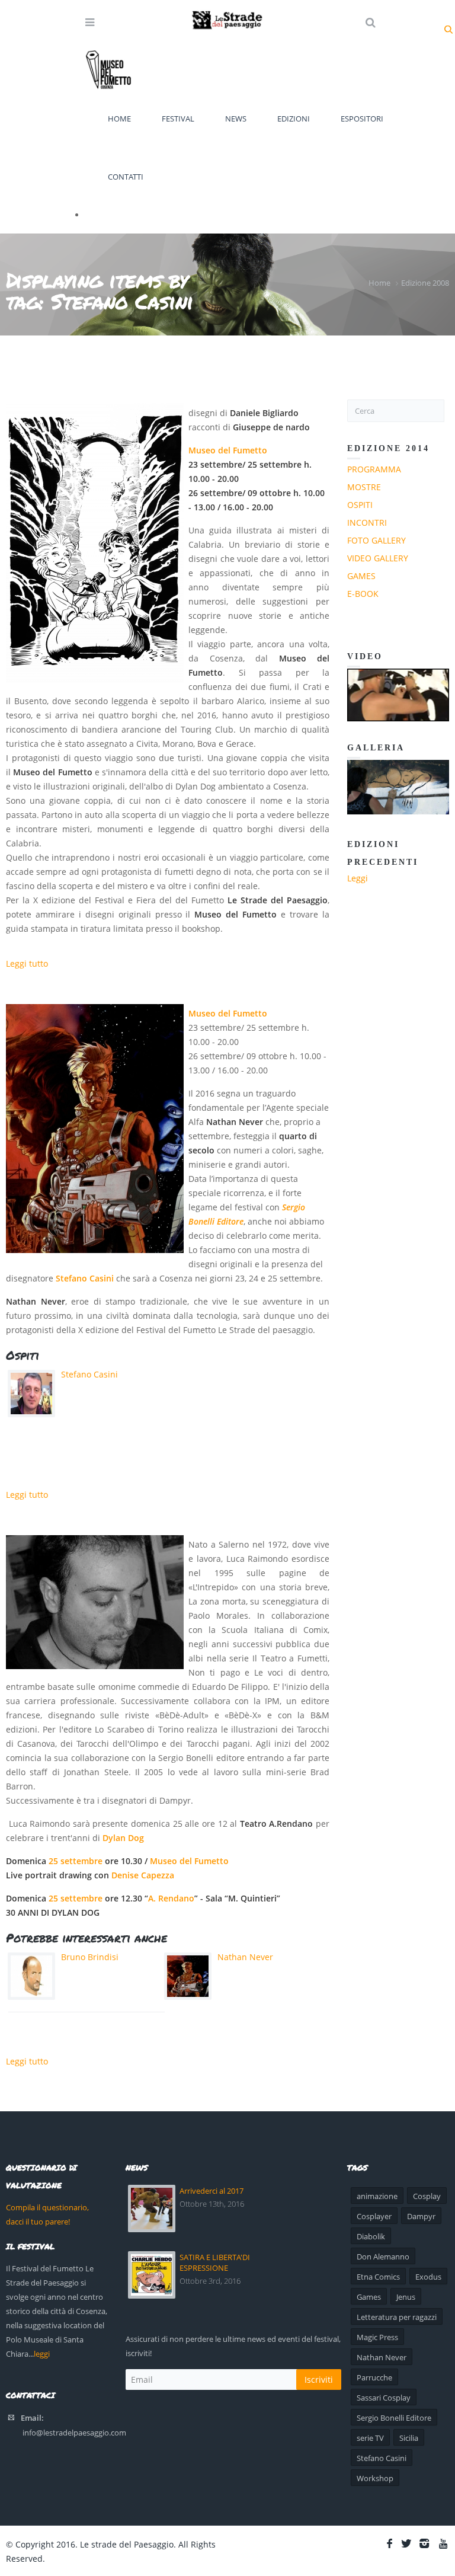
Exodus (428, 2277)
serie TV (370, 2438)
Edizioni (294, 119)
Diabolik (371, 2236)
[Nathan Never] (95, 1129)
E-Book (363, 594)
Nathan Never (245, 1957)
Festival (178, 119)
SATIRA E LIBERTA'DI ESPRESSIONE (215, 2262)
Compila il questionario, (47, 2207)
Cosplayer (374, 2216)
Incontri (367, 522)
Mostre (364, 487)
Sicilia (409, 2438)
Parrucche (374, 2377)
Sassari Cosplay (384, 2398)
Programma (374, 469)
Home (119, 119)
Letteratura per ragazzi (397, 2317)
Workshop (375, 2478)
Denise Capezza (143, 1875)
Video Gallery (378, 558)
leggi (42, 2354)
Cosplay (427, 2196)
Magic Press (377, 2337)
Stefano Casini (85, 1278)
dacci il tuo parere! (38, 2222)
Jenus (406, 2297)
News (236, 119)
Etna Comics (378, 2277)
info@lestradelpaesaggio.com (74, 2433)
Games (361, 576)
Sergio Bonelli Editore (394, 2418)
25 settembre (76, 1861)
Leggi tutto (27, 963)
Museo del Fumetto (228, 450)
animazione (377, 2196)
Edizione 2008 (425, 283)
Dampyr (421, 2216)
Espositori (362, 119)
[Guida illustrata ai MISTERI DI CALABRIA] (95, 543)
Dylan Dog (124, 1838)
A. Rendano (171, 1898)
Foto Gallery (377, 540)
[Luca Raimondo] (95, 1602)
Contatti (126, 177)
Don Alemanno (383, 2257)
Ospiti (360, 505)
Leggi (358, 878)
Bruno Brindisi (90, 1957)
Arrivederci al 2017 (212, 2191)
